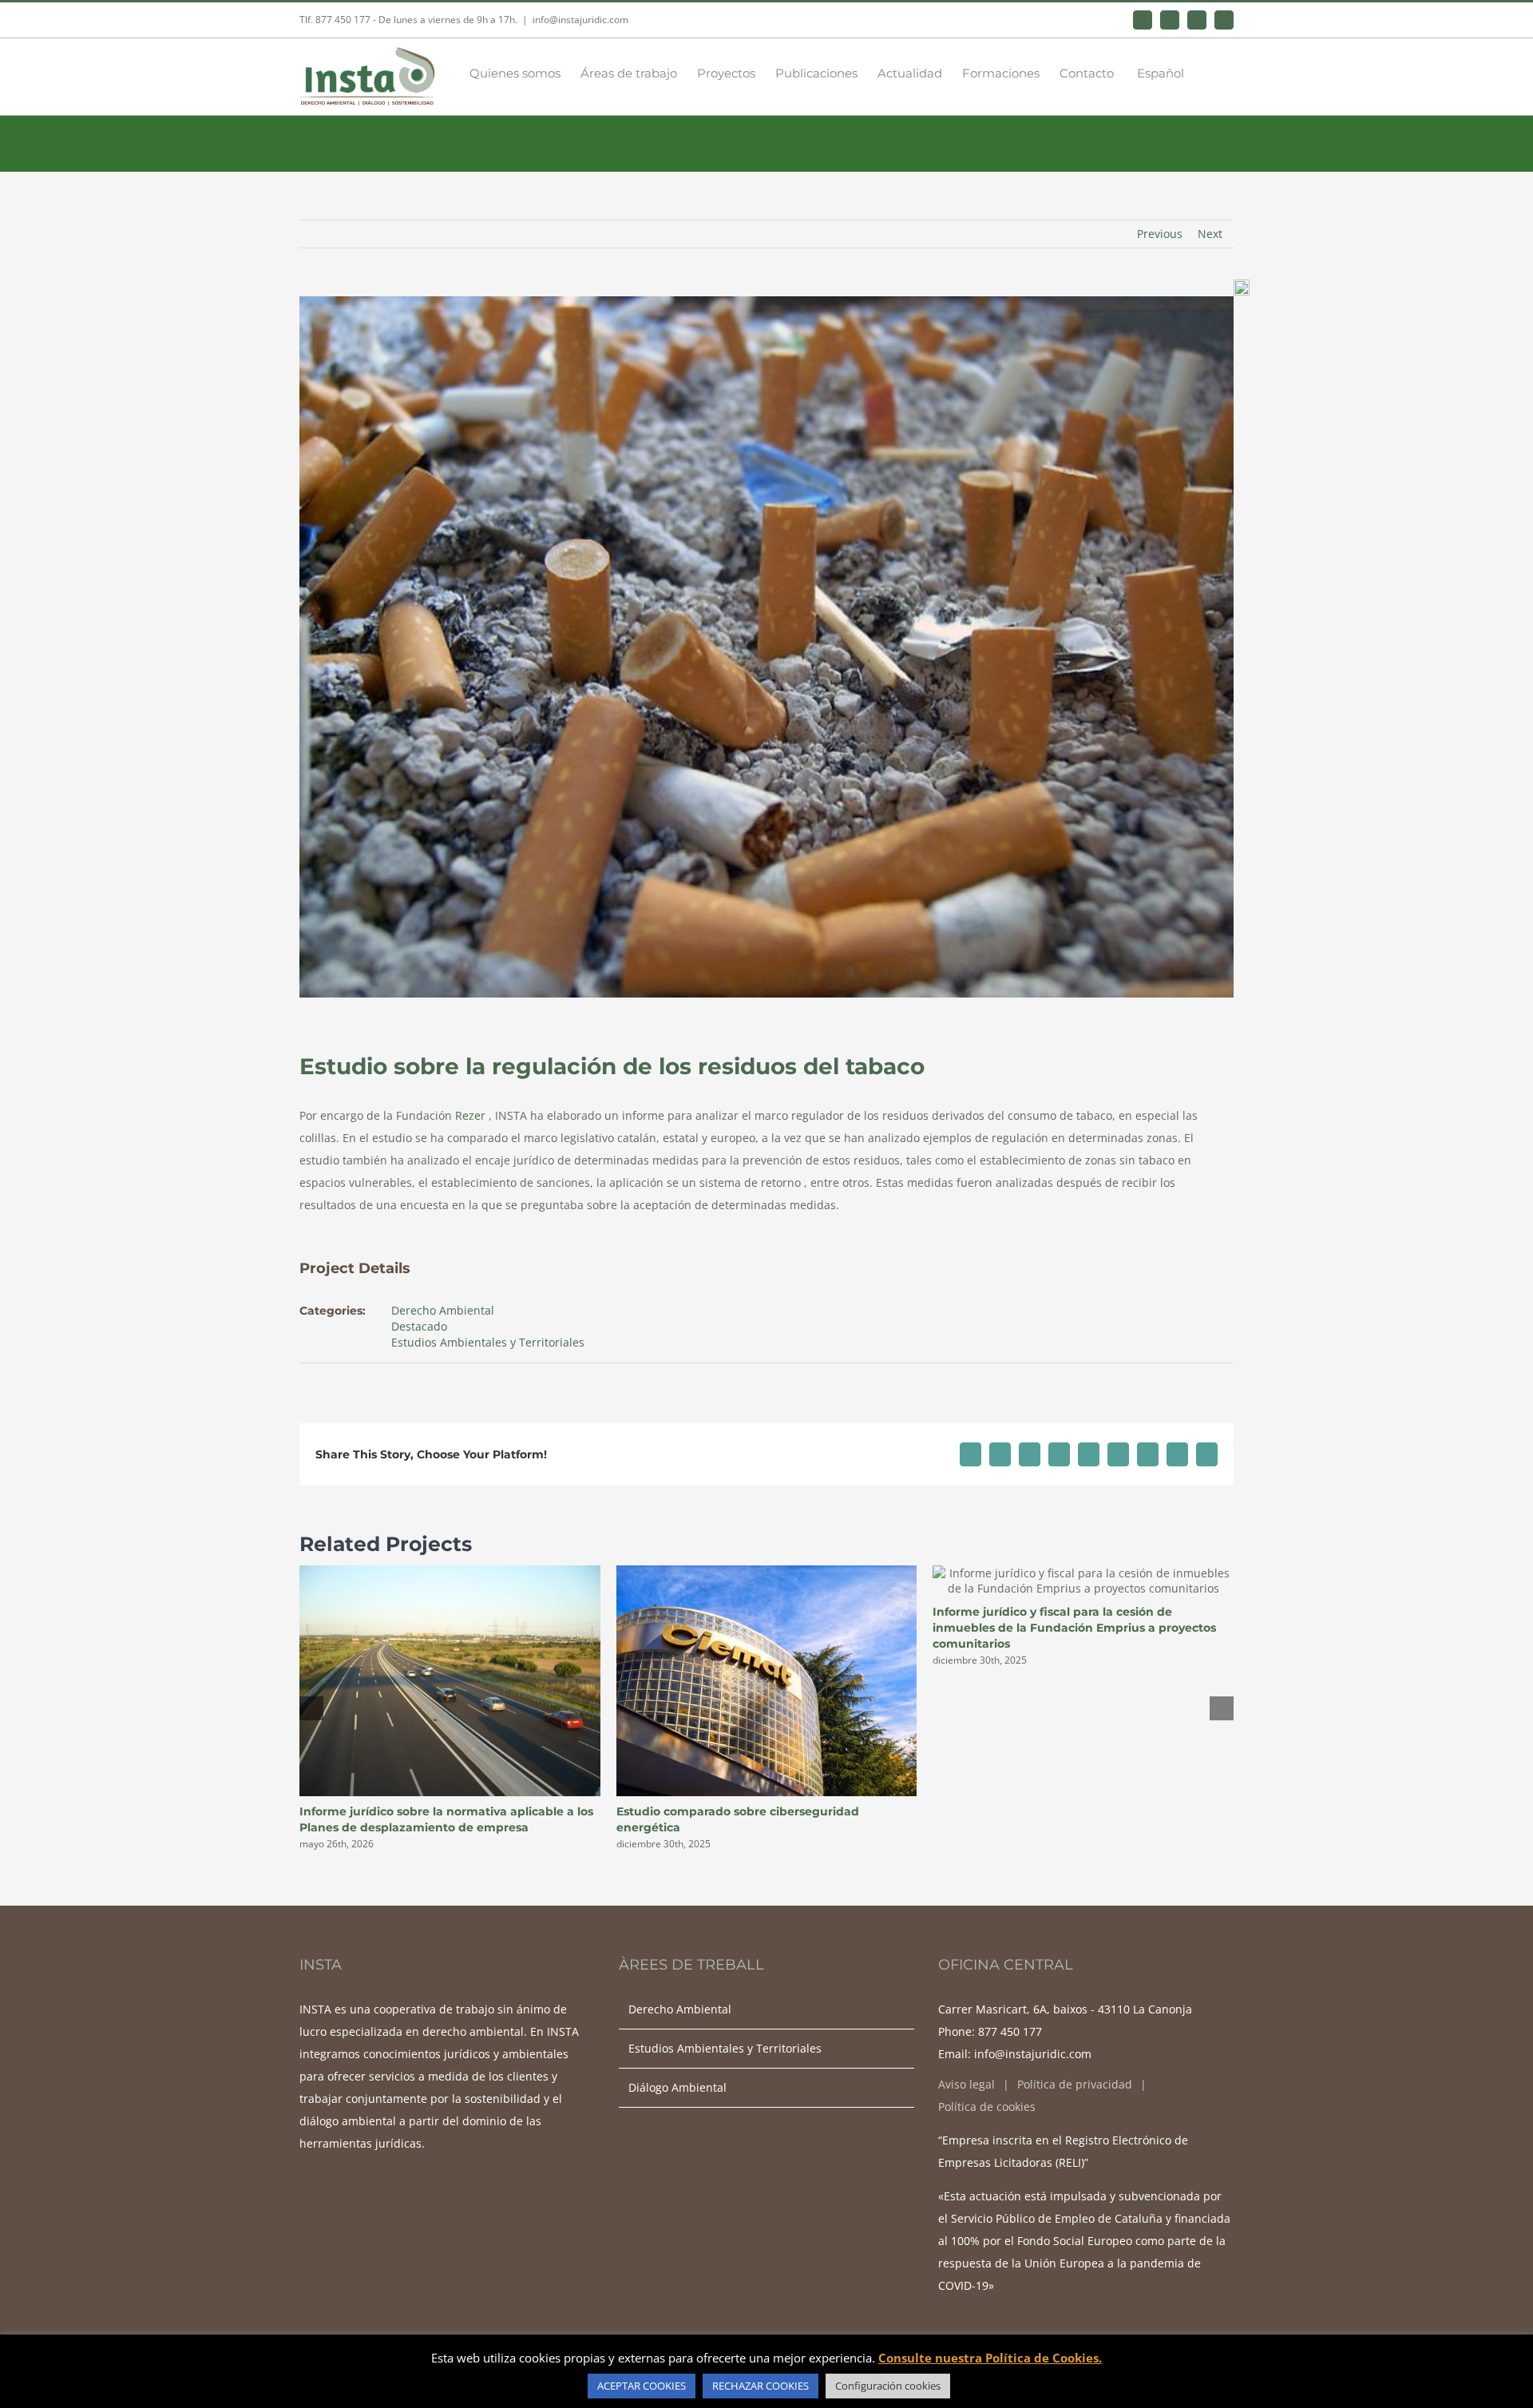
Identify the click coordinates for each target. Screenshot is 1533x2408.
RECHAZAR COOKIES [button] (761, 2386)
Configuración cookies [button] (888, 2386)
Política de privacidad (1075, 2084)
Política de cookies (987, 2107)
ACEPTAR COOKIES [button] (642, 2386)
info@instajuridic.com (580, 20)
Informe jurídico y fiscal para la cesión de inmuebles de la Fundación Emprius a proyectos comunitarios (1074, 1628)
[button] (1209, 72)
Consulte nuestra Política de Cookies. (990, 2358)
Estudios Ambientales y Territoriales (488, 1342)
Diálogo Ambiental (677, 2087)
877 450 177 (1010, 2031)
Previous (1160, 234)
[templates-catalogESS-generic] (1242, 285)
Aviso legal (967, 2084)
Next (1210, 234)
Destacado (419, 1326)
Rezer (469, 1115)
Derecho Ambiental (443, 1310)
